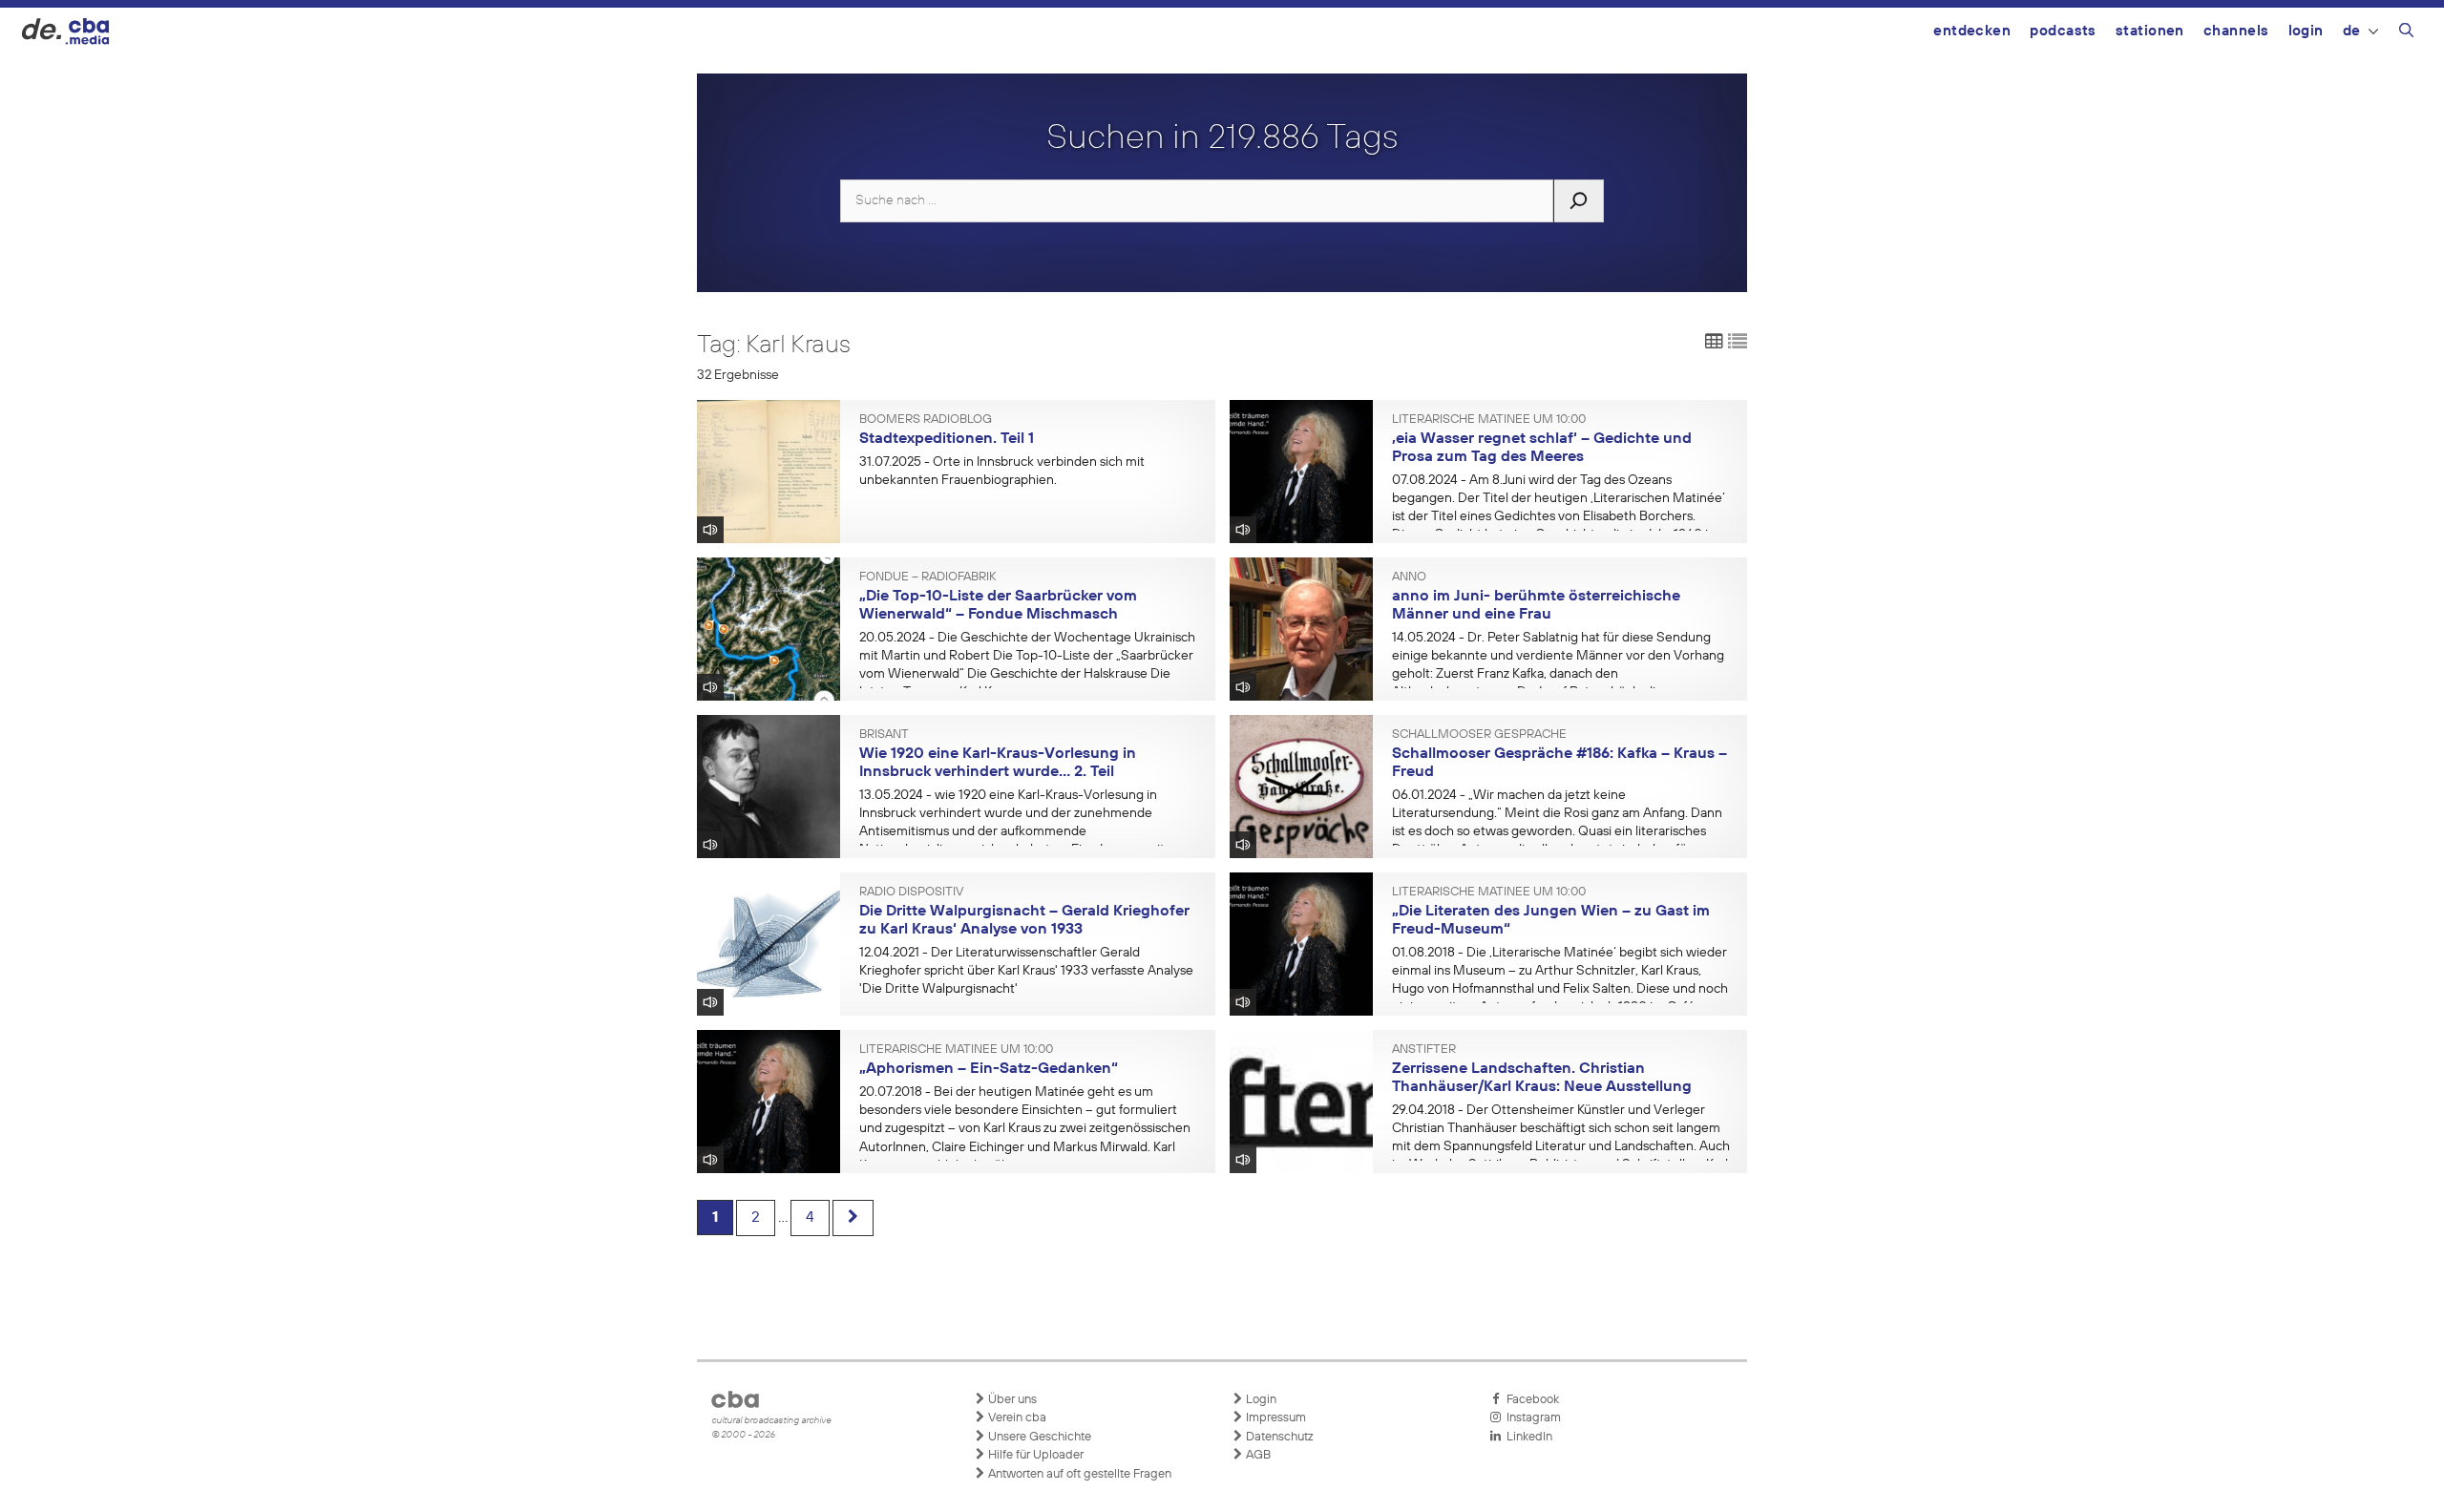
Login (2306, 31)
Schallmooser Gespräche (1479, 735)
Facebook (1530, 1400)
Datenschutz (1278, 1437)
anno (1409, 577)
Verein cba (1016, 1418)
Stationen (2150, 31)
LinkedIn (1527, 1437)
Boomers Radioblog (926, 420)
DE (2352, 31)
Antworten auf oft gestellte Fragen (1078, 1474)
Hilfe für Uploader (1034, 1455)
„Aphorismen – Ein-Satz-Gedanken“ (989, 1069)
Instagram (1531, 1418)
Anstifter (1424, 1050)
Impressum (1275, 1418)
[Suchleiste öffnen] (2406, 33)
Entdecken (1972, 31)
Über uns (1011, 1400)
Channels (2236, 31)
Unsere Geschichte (1038, 1437)
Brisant (884, 735)
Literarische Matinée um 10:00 (1489, 420)
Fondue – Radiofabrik (927, 577)
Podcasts (2063, 31)
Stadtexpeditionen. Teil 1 (947, 439)
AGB (1257, 1455)
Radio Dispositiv (911, 892)
